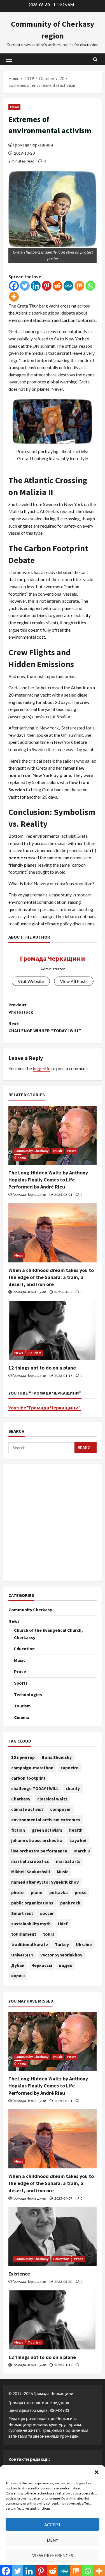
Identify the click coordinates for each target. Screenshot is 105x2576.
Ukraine (84, 1944)
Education (24, 1649)
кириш (18, 1976)
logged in (42, 1068)
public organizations (32, 1903)
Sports (21, 1683)
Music (58, 1151)
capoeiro (70, 1768)
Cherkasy (21, 1799)
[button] (97, 2472)
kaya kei (78, 1840)
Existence (19, 2274)
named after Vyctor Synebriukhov (45, 1882)
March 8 (82, 1851)
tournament (24, 1934)
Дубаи (18, 1965)
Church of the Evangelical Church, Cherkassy (48, 1634)
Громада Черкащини (33, 145)
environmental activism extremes (46, 1820)
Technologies (28, 1694)
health (76, 1830)
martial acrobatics (30, 1861)
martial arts (68, 1861)
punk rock (70, 1903)
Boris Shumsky (57, 1757)
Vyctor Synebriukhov (61, 1955)
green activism (47, 1830)
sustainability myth (31, 1924)
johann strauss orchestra (37, 1840)
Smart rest (22, 1913)
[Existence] (53, 2236)
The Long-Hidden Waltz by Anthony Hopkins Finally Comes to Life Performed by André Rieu (48, 1180)
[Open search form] (95, 59)
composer (60, 1809)
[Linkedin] (36, 286)
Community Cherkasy (31, 1151)
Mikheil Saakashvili (31, 1872)
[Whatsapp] (90, 286)
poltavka (59, 1892)
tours (49, 1934)
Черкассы (42, 1965)
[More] (14, 297)
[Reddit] (58, 286)
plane (37, 1892)
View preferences (53, 2555)
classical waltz (52, 1799)
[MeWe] (68, 286)
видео (66, 1965)
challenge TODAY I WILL (35, 1788)
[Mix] (79, 286)
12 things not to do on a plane (42, 1368)
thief (63, 1924)
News (14, 107)
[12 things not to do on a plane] (53, 1330)
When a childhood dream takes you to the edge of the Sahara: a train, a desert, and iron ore (51, 1277)
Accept (53, 2525)
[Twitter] (25, 286)
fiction (18, 1830)
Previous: (21, 1008)
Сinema (20, 1158)
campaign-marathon (32, 1768)
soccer (47, 1913)
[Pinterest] (47, 286)
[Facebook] (14, 286)
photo (17, 1892)
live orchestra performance (39, 1851)
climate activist (27, 1809)
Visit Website (31, 981)
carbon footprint (28, 1778)
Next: (45, 1027)
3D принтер (23, 1757)
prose (81, 1892)
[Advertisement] (53, 1523)
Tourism (34, 1353)
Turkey (62, 1944)
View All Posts (74, 981)
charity (73, 1788)
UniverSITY (22, 1955)
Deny (53, 2540)
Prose (20, 1671)
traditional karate (30, 1944)
